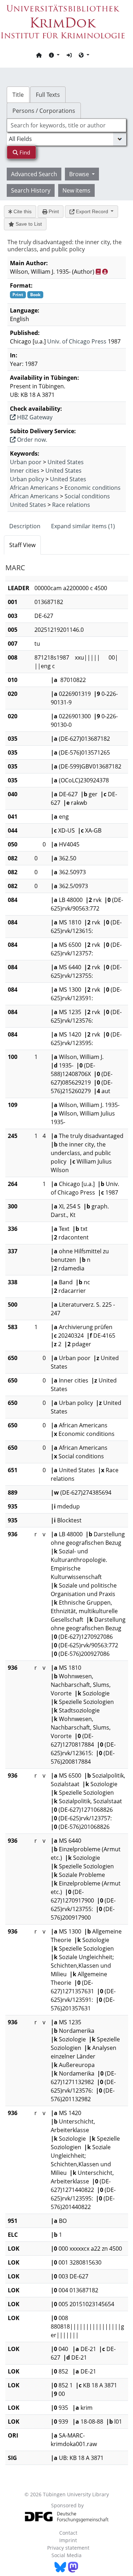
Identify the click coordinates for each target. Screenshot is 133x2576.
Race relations (71, 505)
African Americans (34, 488)
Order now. (31, 440)
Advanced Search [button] (34, 174)
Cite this (22, 211)
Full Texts (48, 95)
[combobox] (67, 125)
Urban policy (27, 479)
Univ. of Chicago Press (77, 341)
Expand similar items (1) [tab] (83, 526)
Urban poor (26, 462)
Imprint (68, 2540)
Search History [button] (31, 190)
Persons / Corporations (44, 111)
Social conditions (87, 496)
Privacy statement (68, 2548)
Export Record (92, 211)
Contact (68, 2533)
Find (24, 152)
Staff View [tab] (22, 545)
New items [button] (76, 190)
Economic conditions (93, 488)
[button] (54, 55)
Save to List (28, 224)
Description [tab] (25, 526)
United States (66, 462)
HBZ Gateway (34, 417)
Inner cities (25, 471)
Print (53, 211)
